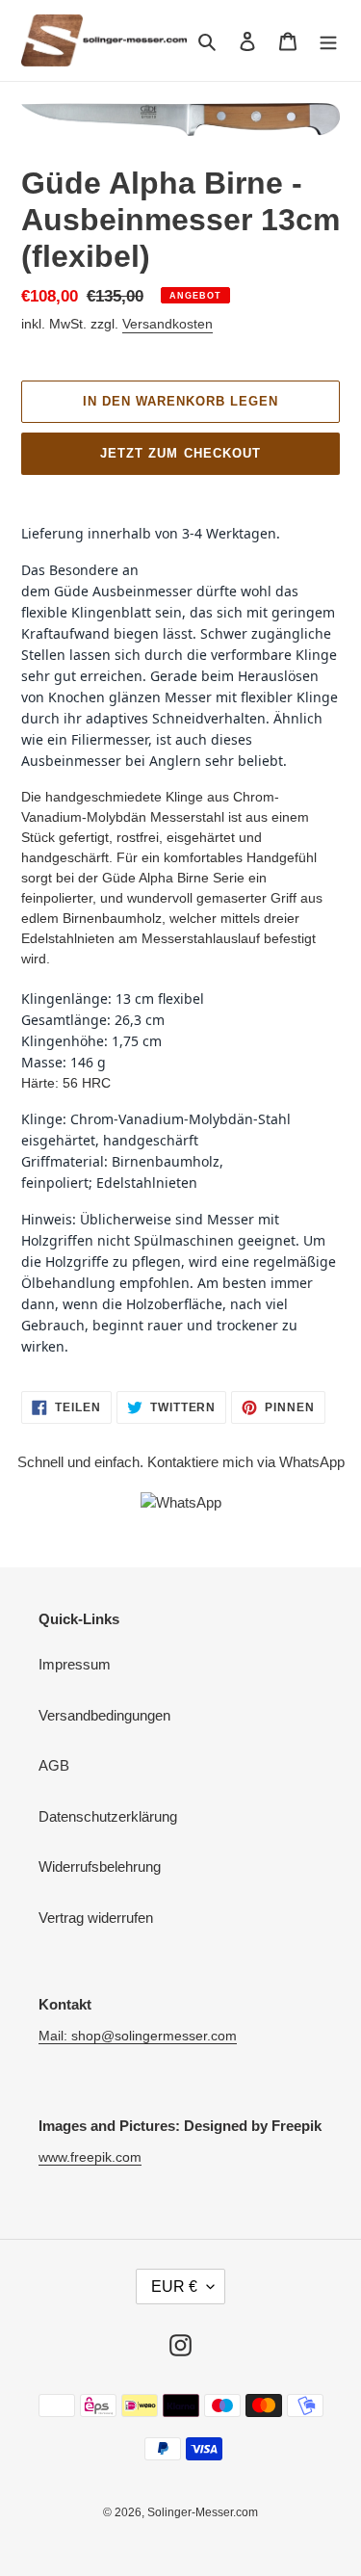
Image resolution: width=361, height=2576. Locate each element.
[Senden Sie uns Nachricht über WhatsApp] (181, 1502)
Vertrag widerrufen (96, 1918)
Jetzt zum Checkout (180, 453)
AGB (54, 1765)
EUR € (174, 2287)
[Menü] (328, 41)
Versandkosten (168, 324)
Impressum (75, 1664)
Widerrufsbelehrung (100, 1866)
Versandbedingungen (104, 1715)
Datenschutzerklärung (108, 1816)
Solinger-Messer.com (203, 2512)
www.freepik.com (90, 2157)
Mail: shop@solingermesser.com (138, 2036)
